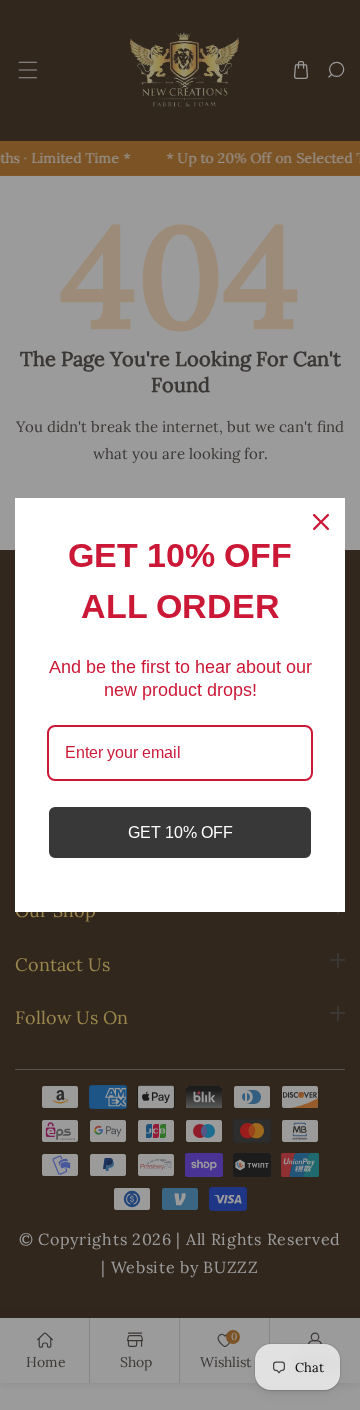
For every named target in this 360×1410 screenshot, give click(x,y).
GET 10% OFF (180, 832)
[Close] (321, 522)
